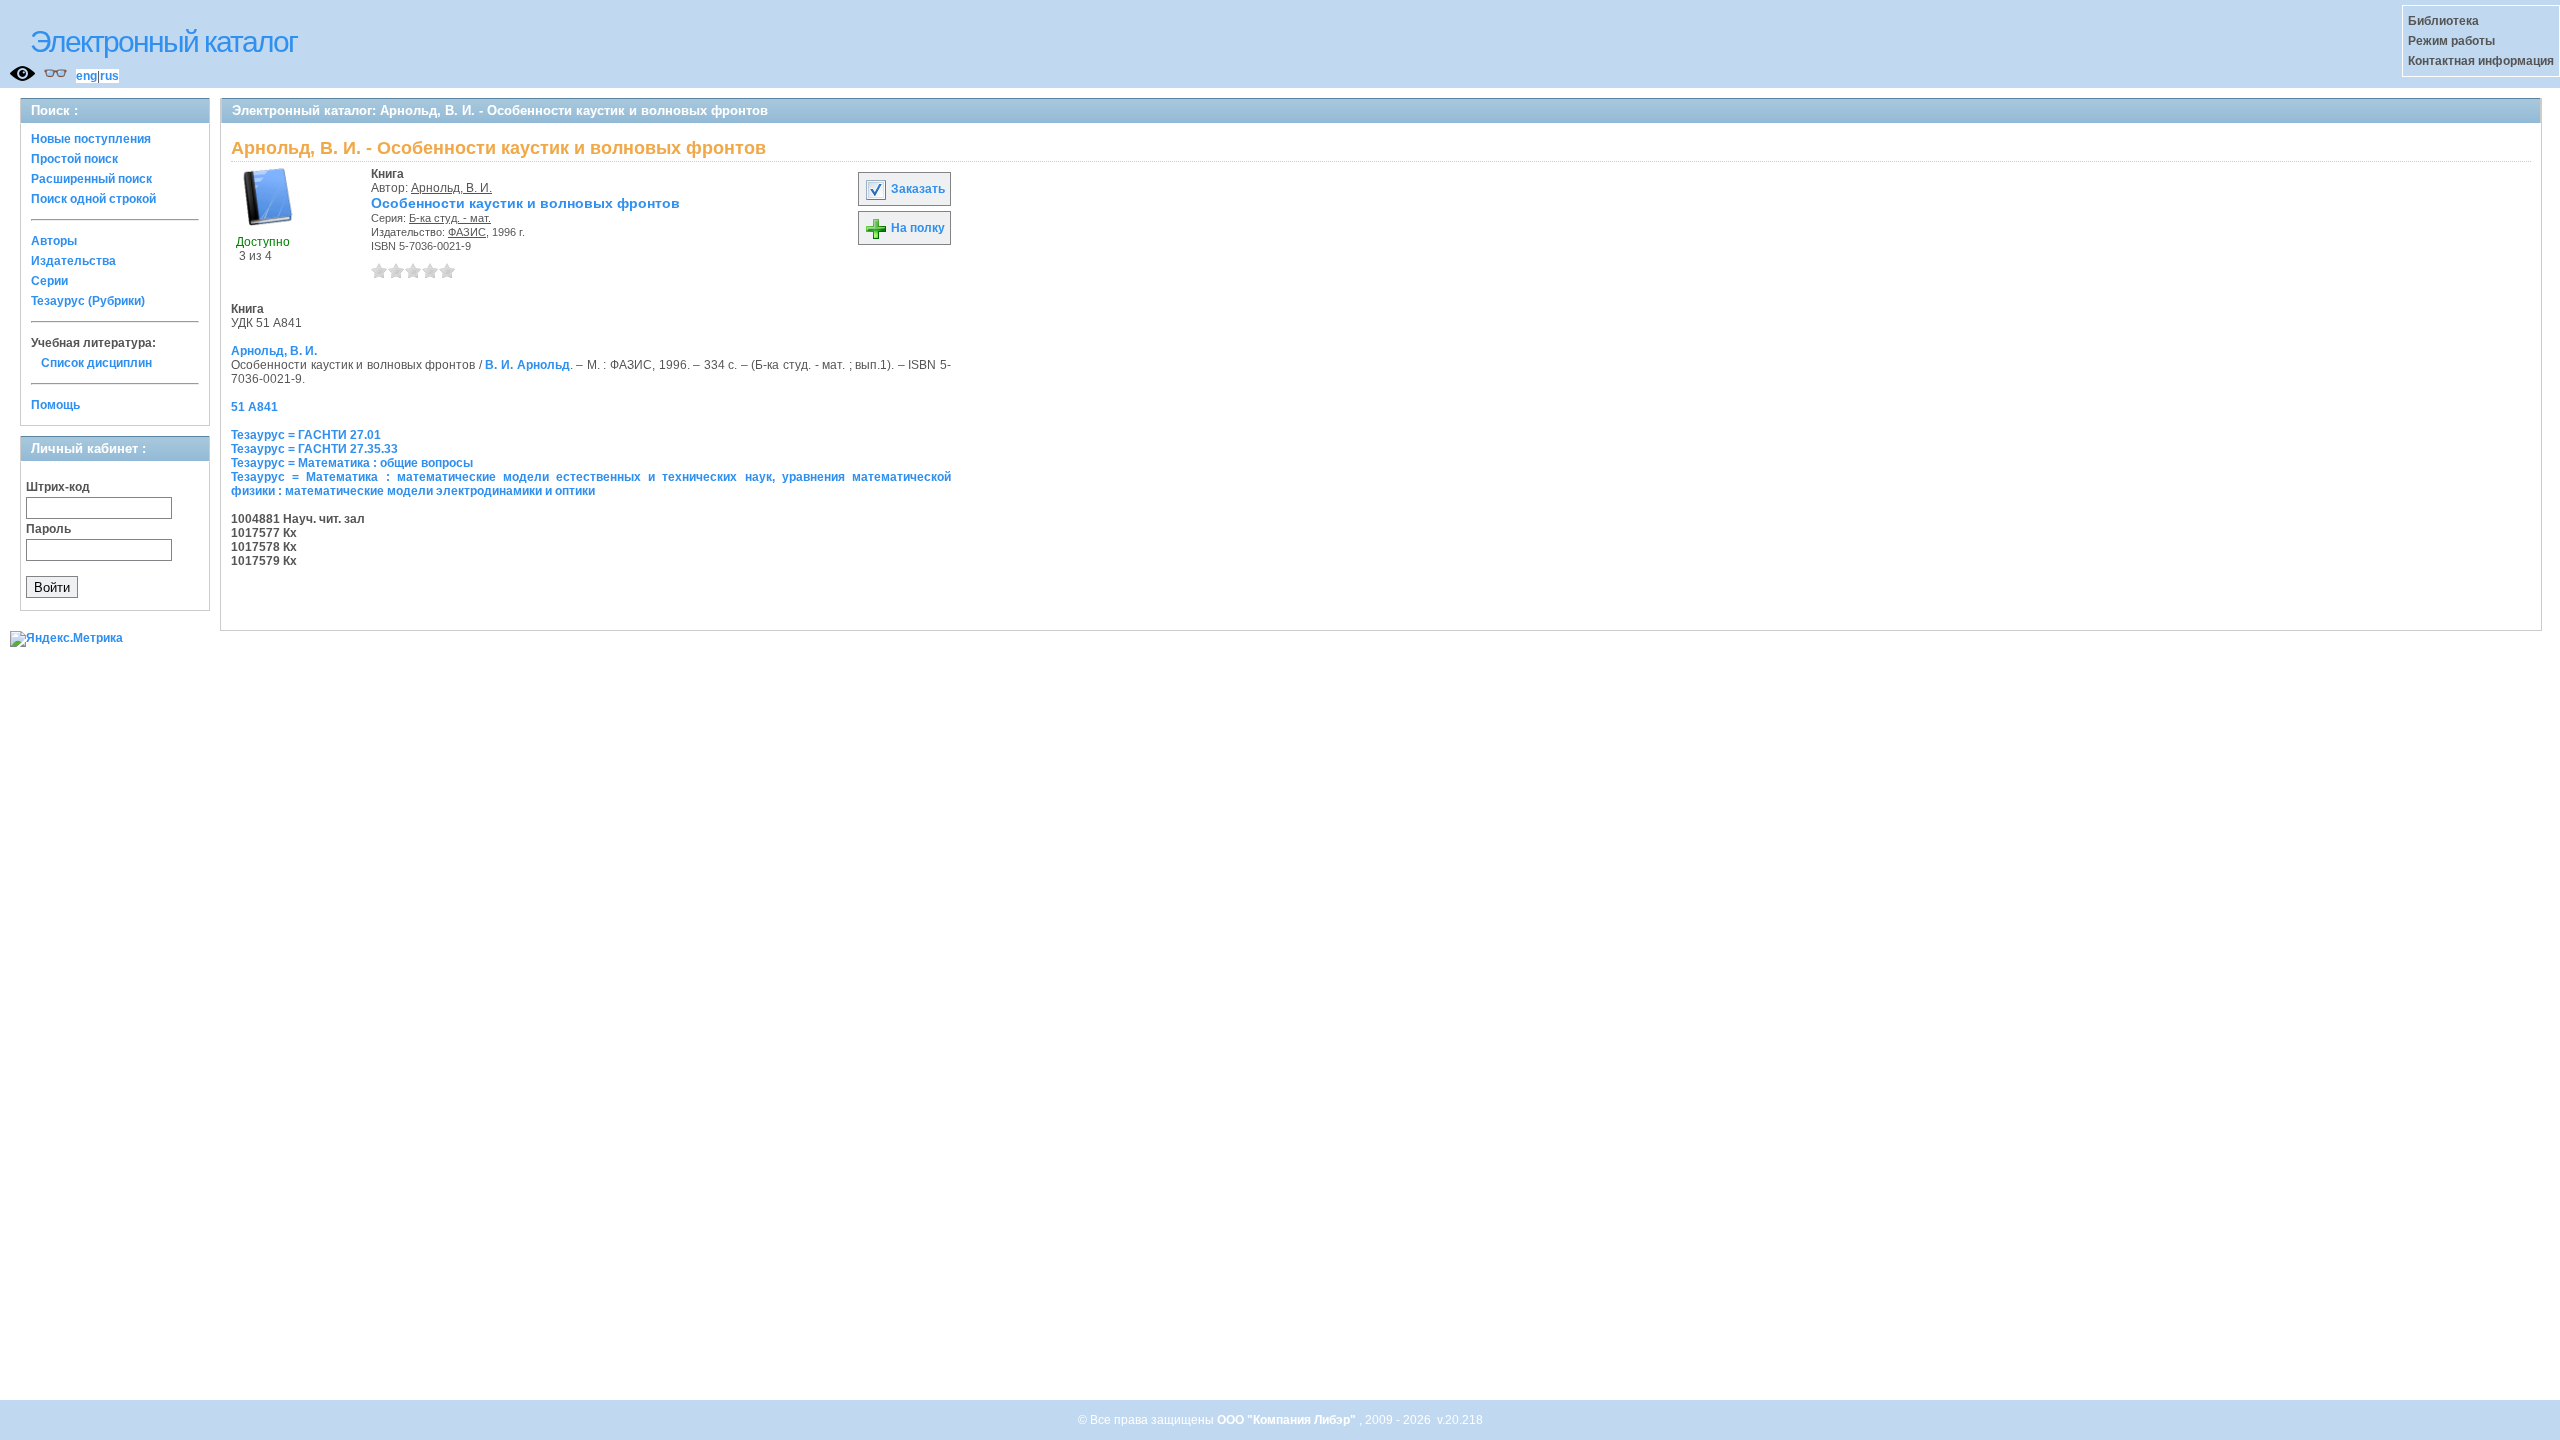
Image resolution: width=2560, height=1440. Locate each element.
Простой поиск (74, 159)
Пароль (48, 529)
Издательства (73, 261)
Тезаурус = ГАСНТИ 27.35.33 (314, 449)
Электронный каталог (163, 41)
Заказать (916, 189)
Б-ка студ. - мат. (450, 218)
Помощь (55, 405)
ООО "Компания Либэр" (1288, 1420)
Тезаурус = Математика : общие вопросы (352, 463)
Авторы (54, 241)
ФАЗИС (467, 232)
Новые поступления (91, 139)
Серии (49, 281)
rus (109, 76)
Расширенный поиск (91, 179)
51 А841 (254, 407)
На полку (916, 228)
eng (86, 76)
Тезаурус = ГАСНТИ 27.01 (306, 435)
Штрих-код (58, 487)
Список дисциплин (96, 363)
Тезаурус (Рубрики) (88, 301)
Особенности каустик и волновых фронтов (525, 203)
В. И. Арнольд (527, 365)
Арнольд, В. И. (451, 188)
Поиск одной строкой (93, 199)
